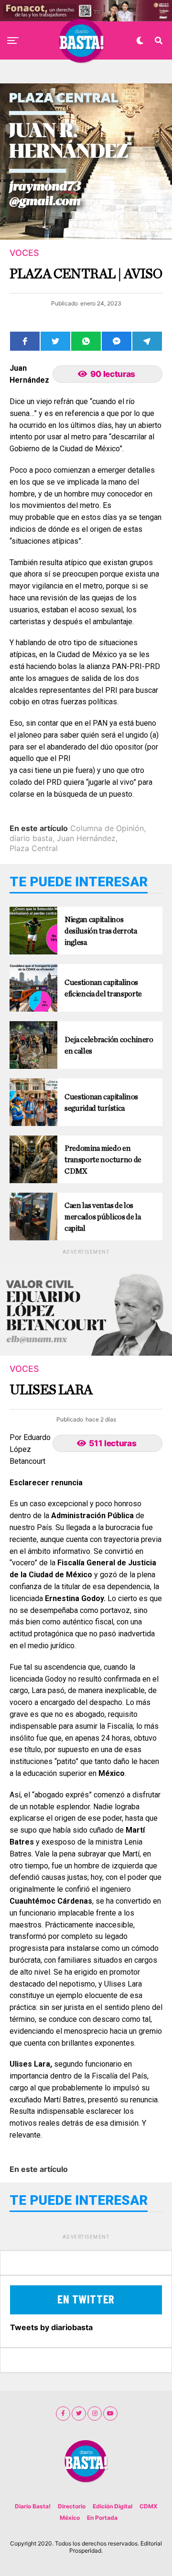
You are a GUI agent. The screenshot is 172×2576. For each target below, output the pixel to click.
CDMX (149, 2506)
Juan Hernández (86, 838)
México (70, 2518)
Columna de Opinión (107, 828)
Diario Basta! (33, 2506)
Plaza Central (34, 848)
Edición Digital (113, 2506)
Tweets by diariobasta (51, 2327)
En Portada (102, 2518)
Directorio (72, 2506)
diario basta (31, 838)
